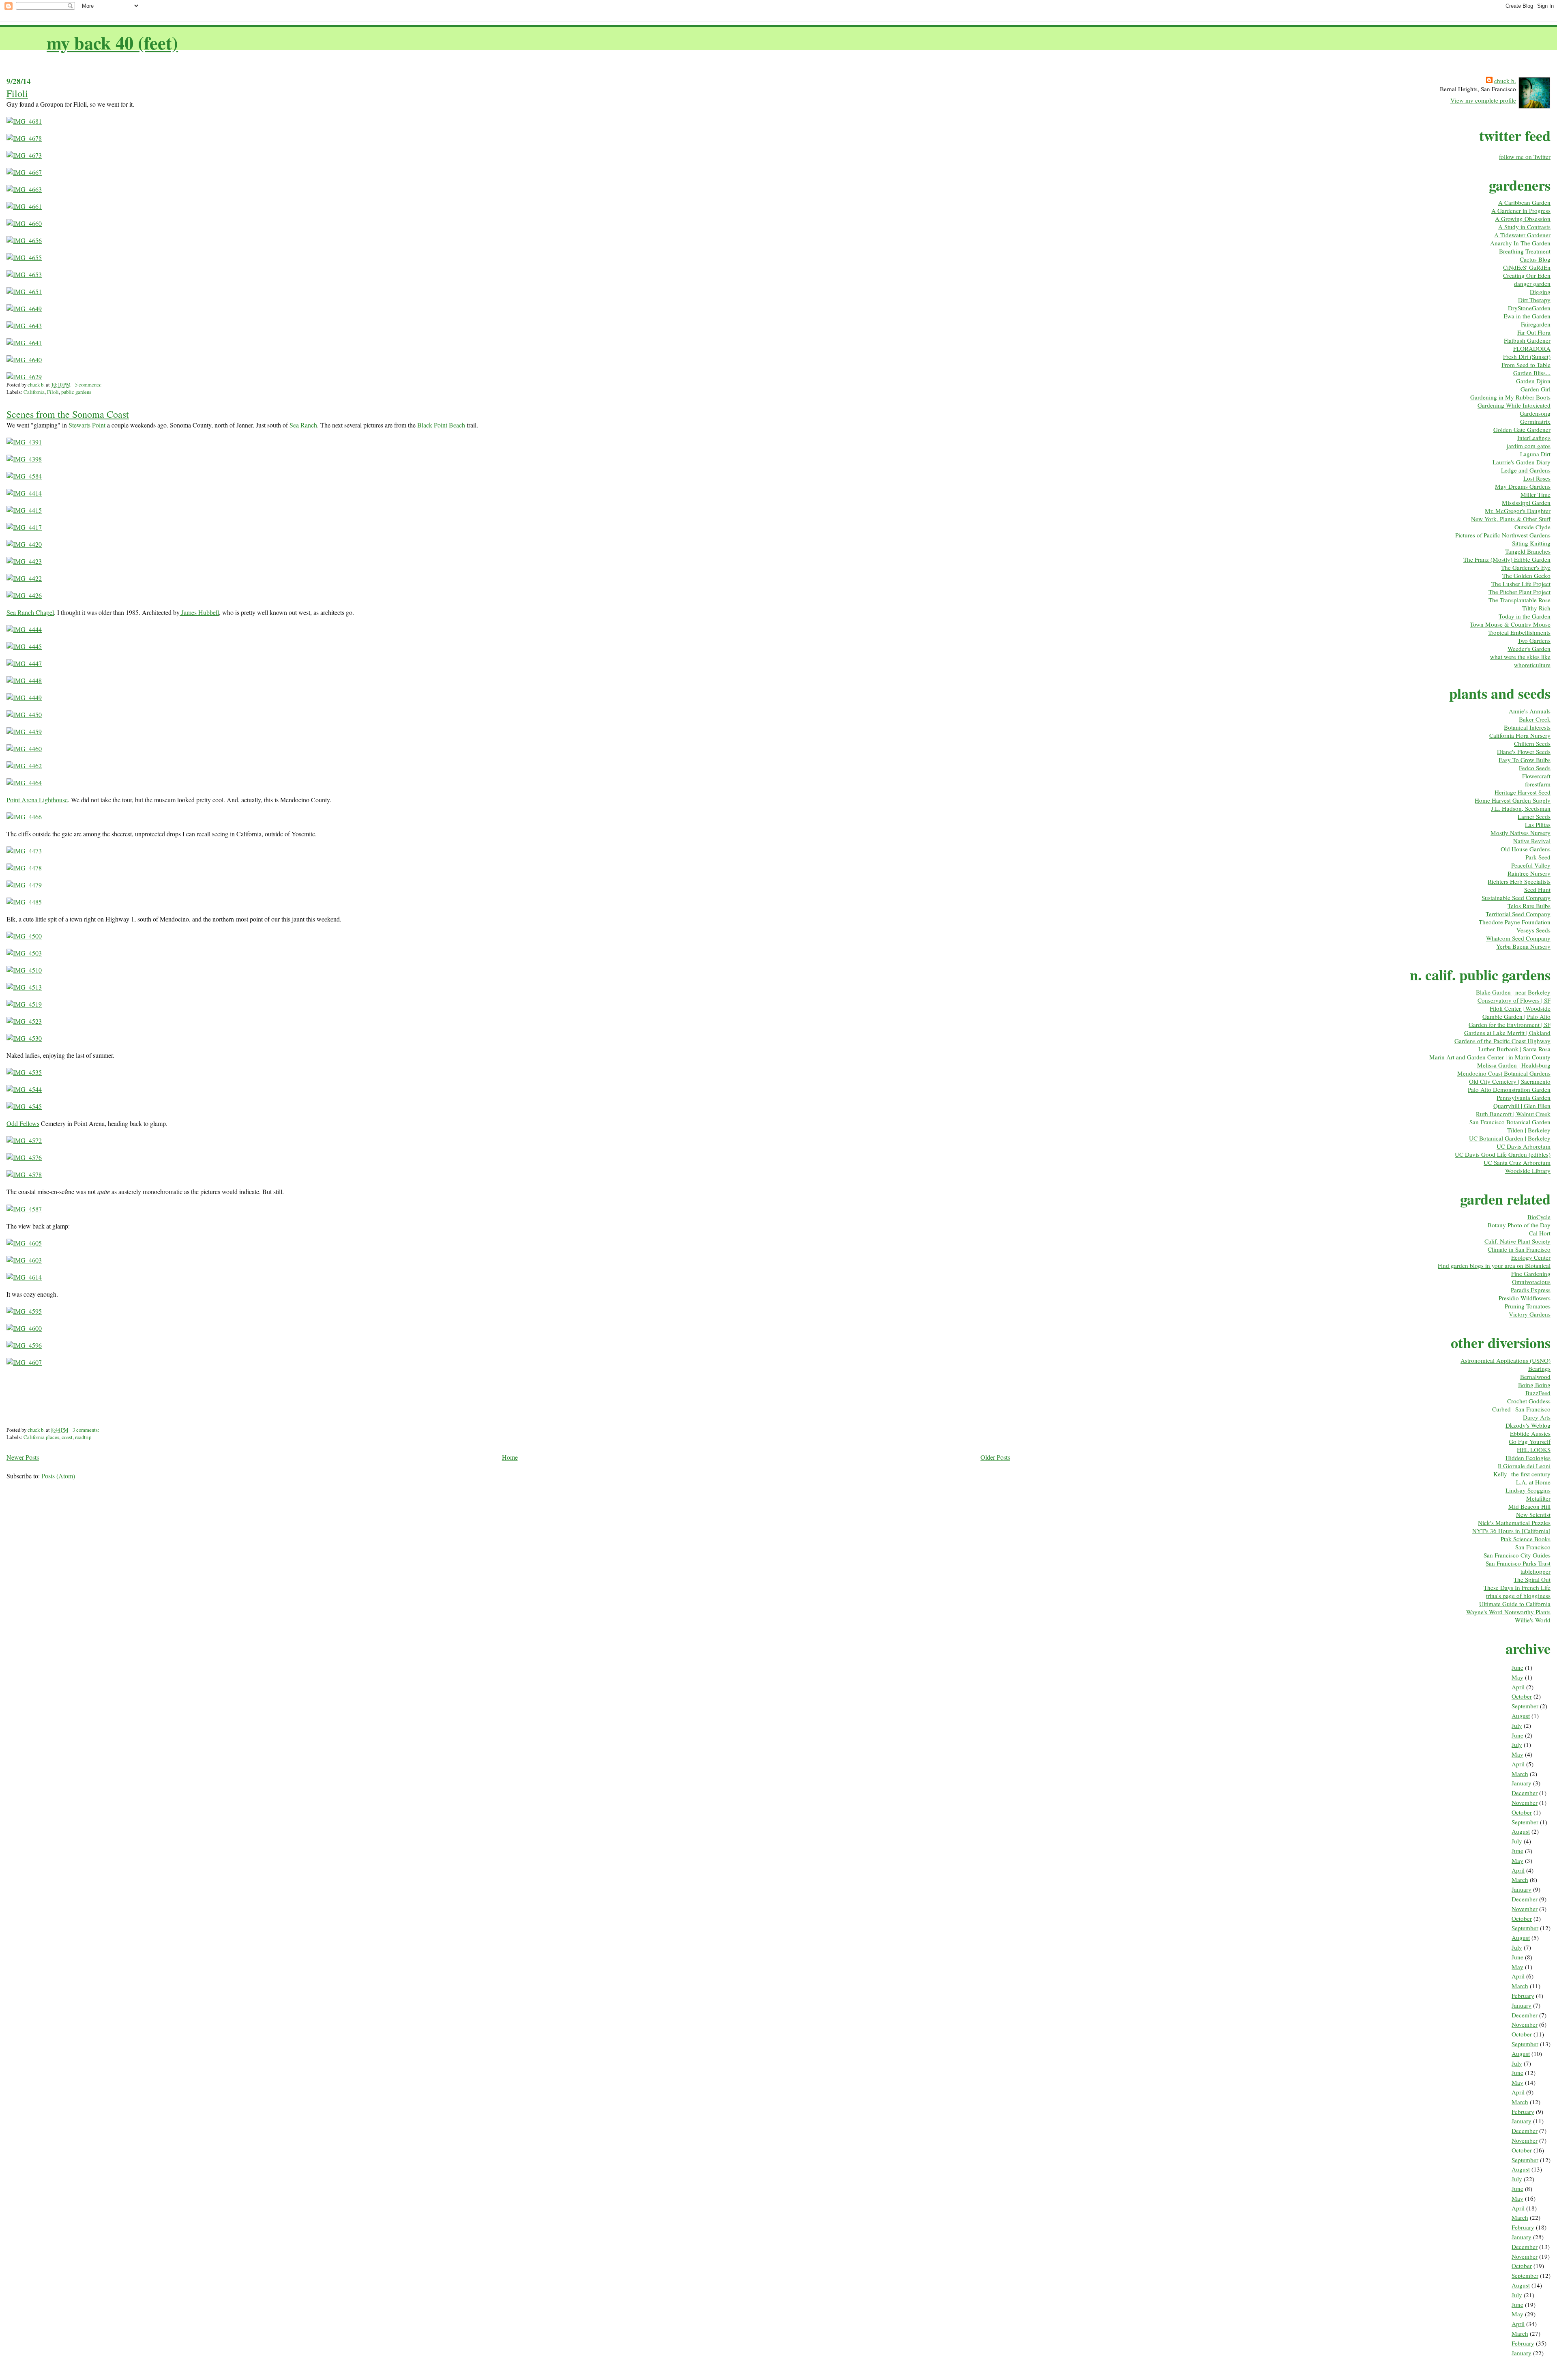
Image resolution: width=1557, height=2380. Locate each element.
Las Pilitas (1538, 825)
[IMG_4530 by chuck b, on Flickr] (24, 1038)
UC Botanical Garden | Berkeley (1510, 1138)
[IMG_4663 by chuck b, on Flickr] (24, 189)
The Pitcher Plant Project (1519, 592)
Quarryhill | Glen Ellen (1522, 1106)
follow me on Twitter (1525, 157)
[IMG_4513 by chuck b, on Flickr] (24, 987)
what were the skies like (1520, 657)
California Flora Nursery (1520, 735)
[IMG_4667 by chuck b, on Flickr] (24, 172)
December (1525, 1793)
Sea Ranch (303, 425)
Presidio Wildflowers (1525, 1298)
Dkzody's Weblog (1528, 1425)
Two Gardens (1534, 640)
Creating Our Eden (1527, 275)
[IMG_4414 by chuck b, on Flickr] (24, 493)
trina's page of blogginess (1518, 1596)
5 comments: (89, 384)
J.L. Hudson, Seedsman (1521, 808)
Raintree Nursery (1529, 873)
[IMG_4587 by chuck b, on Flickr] (24, 1209)
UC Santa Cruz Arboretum (1517, 1162)
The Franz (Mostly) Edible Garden (1507, 559)
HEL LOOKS (1534, 1450)
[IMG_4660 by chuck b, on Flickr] (24, 223)
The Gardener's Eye (1526, 567)
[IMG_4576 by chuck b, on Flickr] (24, 1157)
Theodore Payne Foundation (1515, 922)
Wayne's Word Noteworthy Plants (1508, 1612)
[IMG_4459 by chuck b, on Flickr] (24, 731)
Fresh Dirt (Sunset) (1527, 357)
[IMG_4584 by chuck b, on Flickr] (24, 476)
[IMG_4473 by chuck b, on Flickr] (24, 851)
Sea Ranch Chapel (30, 612)
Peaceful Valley (1531, 865)
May (1517, 1677)
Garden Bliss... (1532, 373)
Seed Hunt (1537, 889)
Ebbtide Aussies (1530, 1433)
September (1525, 1706)
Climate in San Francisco (1519, 1249)
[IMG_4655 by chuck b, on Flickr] (24, 257)
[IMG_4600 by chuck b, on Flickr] (24, 1328)
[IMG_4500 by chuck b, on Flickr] (24, 936)
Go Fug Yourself (1530, 1441)
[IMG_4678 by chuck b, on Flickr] (24, 138)
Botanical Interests (1527, 727)
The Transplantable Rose (1519, 600)
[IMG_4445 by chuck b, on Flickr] (24, 646)
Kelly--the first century (1522, 1474)
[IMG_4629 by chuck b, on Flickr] (24, 377)
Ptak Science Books (1526, 1539)
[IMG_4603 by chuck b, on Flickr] (24, 1260)
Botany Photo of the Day (1519, 1225)
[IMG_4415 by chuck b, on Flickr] (24, 510)
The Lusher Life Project (1521, 584)
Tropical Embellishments (1519, 632)
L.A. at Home (1533, 1482)
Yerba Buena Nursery (1523, 946)
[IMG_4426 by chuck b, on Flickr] (24, 595)
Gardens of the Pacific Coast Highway (1502, 1041)
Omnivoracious (1531, 1282)
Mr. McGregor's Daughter (1518, 511)
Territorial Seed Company (1518, 914)
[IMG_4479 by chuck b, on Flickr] (24, 885)
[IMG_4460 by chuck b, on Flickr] (24, 749)
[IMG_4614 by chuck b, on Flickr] (24, 1277)
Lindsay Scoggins (1528, 1490)
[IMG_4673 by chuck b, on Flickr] (24, 155)
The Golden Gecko (1526, 576)
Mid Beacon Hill (1529, 1506)
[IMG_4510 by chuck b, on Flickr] (24, 970)
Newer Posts (23, 1457)
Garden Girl (1536, 389)
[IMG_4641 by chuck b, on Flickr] (24, 343)
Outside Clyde (1532, 527)
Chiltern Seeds (1532, 743)
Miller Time (1536, 494)
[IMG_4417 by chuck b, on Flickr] (24, 527)
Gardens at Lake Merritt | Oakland (1507, 1033)
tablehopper (1536, 1571)
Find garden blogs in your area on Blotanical (1494, 1265)
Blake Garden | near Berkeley (1513, 992)
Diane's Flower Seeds (1524, 752)
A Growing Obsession (1523, 219)
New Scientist (1533, 1514)
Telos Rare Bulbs (1529, 906)
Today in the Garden (1525, 616)
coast (67, 1437)
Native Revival (1532, 841)
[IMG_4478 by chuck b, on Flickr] (24, 868)
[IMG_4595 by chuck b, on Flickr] (24, 1311)
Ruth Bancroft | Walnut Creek (1513, 1114)
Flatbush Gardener (1527, 340)
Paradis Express (1531, 1290)
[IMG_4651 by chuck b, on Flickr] (24, 291)
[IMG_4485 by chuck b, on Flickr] (24, 902)
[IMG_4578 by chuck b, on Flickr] (24, 1174)
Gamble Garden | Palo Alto (1516, 1016)
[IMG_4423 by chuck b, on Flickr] (24, 561)
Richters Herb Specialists (1519, 881)
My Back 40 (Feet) (112, 42)
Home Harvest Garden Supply (1513, 800)
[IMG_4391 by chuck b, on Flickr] (24, 442)
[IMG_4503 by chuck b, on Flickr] (24, 953)
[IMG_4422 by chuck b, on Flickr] (24, 578)
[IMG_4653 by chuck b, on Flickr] (24, 274)
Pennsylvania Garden (1524, 1098)
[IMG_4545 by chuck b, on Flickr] (24, 1106)
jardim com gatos (1529, 446)
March (1520, 1774)
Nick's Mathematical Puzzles (1514, 1523)
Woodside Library (1528, 1171)
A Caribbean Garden (1524, 202)
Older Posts (995, 1457)
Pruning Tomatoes (1528, 1306)
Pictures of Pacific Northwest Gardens (1503, 535)
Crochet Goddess (1529, 1401)
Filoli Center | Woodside (1520, 1008)
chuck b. (1505, 81)
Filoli (17, 93)
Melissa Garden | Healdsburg (1514, 1065)
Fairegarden (1536, 324)
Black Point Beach (441, 425)
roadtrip (83, 1437)
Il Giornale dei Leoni (1524, 1466)
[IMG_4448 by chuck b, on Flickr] (24, 680)
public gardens (76, 392)
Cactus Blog (1535, 259)
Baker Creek (1535, 719)
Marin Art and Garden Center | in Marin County (1490, 1057)
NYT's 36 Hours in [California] (1511, 1531)
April (1518, 1687)
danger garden (1532, 284)
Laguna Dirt (1535, 454)
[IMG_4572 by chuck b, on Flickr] (24, 1140)
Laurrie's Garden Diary (1522, 462)
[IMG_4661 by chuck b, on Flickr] (24, 206)
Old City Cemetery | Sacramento (1510, 1081)
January (1522, 1783)
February (1523, 1996)
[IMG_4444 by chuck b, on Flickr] (24, 629)
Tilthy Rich (1536, 608)
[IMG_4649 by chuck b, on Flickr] (24, 308)
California (34, 392)
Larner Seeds (1534, 816)
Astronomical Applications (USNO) (1506, 1360)
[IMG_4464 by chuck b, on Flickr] (24, 783)
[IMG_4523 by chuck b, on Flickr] (24, 1021)
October (1522, 1696)
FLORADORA (1532, 348)
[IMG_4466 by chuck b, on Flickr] (24, 817)
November (1525, 1802)
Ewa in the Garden (1527, 316)
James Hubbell (199, 612)
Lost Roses (1537, 478)
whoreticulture (1532, 665)
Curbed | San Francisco (1521, 1409)
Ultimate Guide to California (1515, 1604)
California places (41, 1437)
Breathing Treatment (1525, 251)
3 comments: (87, 1430)
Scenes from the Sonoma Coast (68, 414)
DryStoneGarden (1529, 308)
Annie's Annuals (1530, 711)
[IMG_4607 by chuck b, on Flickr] (24, 1362)
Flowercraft (1536, 776)
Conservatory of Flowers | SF (1514, 1000)
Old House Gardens (1526, 849)
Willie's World (1533, 1620)
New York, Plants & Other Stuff (1511, 519)
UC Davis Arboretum (1524, 1146)
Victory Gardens (1530, 1314)
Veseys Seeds (1533, 930)
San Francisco (1533, 1547)
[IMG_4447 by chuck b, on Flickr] (24, 663)
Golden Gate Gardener (1522, 430)
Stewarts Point (87, 425)
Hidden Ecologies (1528, 1458)
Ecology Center (1531, 1257)
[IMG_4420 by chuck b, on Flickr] (24, 544)
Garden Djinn (1533, 381)
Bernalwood (1535, 1377)
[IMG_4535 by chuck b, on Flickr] (24, 1072)
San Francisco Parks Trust (1518, 1563)
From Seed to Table (1526, 365)
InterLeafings (1534, 438)
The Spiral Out (1532, 1579)
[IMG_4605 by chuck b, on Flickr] (24, 1243)
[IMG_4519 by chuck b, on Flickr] (24, 1004)
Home (510, 1457)
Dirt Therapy (1534, 300)
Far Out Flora (1534, 332)
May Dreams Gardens (1523, 486)
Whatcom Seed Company (1518, 938)
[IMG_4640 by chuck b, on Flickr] (24, 360)
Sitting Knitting (1531, 543)
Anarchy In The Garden (1520, 243)
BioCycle (1539, 1217)
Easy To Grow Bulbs (1525, 760)
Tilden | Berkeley (1529, 1130)
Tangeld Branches (1528, 551)
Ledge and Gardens (1526, 470)
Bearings (1539, 1368)
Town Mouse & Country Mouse (1510, 624)
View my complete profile (1483, 100)
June (1517, 1667)
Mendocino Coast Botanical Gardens (1504, 1073)
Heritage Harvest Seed (1523, 792)
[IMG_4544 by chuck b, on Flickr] (24, 1089)
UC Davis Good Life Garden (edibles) (1503, 1154)
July (1517, 1725)
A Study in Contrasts (1524, 227)
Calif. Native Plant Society (1517, 1241)
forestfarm (1538, 784)
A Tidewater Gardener (1522, 235)
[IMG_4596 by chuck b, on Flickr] (24, 1345)
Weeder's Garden (1529, 649)
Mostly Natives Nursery (1521, 833)
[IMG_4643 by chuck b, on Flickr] (24, 325)
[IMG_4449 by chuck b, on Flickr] (24, 697)
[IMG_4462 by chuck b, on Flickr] (24, 766)
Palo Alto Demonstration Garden (1509, 1089)
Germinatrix (1535, 421)
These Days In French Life (1517, 1587)
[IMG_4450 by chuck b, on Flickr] (24, 714)
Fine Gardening (1531, 1274)
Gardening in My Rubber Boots (1510, 397)
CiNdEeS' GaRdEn (1527, 267)
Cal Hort (1540, 1233)
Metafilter (1538, 1498)
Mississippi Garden (1526, 503)
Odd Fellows (23, 1123)
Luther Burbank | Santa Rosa (1514, 1049)
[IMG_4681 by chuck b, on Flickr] (24, 121)
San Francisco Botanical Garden (1510, 1122)
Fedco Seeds (1535, 768)
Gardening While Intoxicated (1514, 405)
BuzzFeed (1538, 1393)
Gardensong (1535, 413)
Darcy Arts (1537, 1417)
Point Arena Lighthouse (37, 800)
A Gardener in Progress (1521, 211)
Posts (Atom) (58, 1476)
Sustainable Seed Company (1516, 898)
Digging (1540, 292)
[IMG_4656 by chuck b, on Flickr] (24, 240)
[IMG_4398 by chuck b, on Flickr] (24, 459)
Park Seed (1538, 857)
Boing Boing (1534, 1385)
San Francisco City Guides (1517, 1555)
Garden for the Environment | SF (1510, 1025)
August (1521, 1716)
